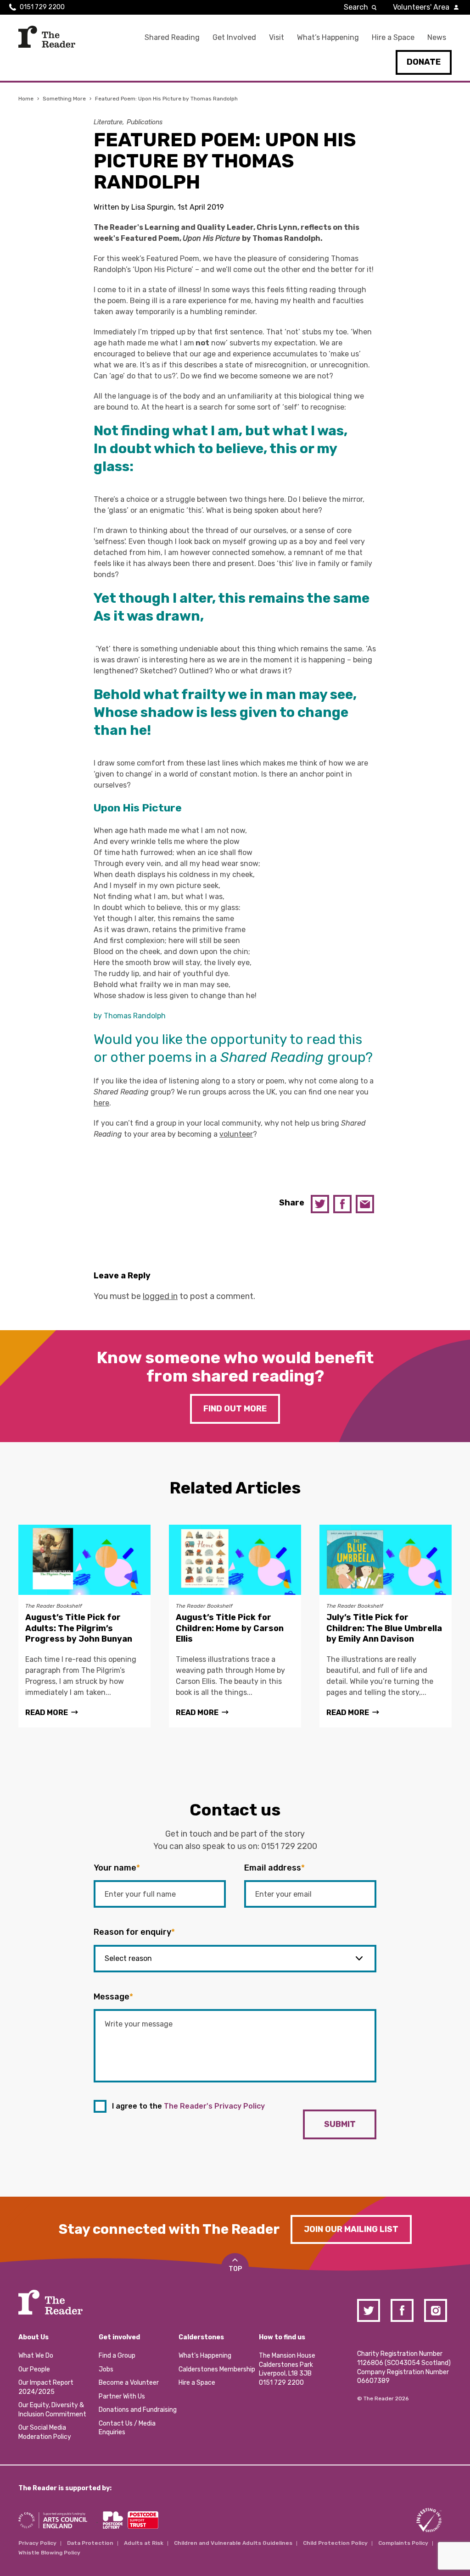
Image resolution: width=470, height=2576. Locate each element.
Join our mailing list (351, 2229)
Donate (424, 62)
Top (235, 2269)
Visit (277, 37)
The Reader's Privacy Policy (214, 2106)
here (101, 1103)
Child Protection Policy (335, 2543)
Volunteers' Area (421, 7)
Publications (145, 122)
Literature (108, 122)
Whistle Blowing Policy (49, 2553)
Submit (340, 2124)
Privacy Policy (37, 2543)
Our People (34, 2369)
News (437, 37)
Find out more (235, 1409)
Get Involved (234, 37)
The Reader (47, 37)
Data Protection (90, 2543)
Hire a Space (393, 37)
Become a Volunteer (129, 2383)
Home (26, 99)
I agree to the (188, 2106)
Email (365, 1204)
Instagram (436, 2310)
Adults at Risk (144, 2543)
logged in (160, 1296)
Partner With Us (122, 2396)
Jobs (106, 2369)
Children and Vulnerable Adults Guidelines (233, 2543)
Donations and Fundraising (138, 2410)
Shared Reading (172, 37)
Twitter (320, 1204)
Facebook (342, 1204)
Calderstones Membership (217, 2369)
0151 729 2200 (42, 7)
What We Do (36, 2356)
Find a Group (117, 2356)
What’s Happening (328, 37)
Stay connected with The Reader (169, 2229)
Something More (64, 99)
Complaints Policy (403, 2543)
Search (356, 7)
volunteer (236, 1134)
